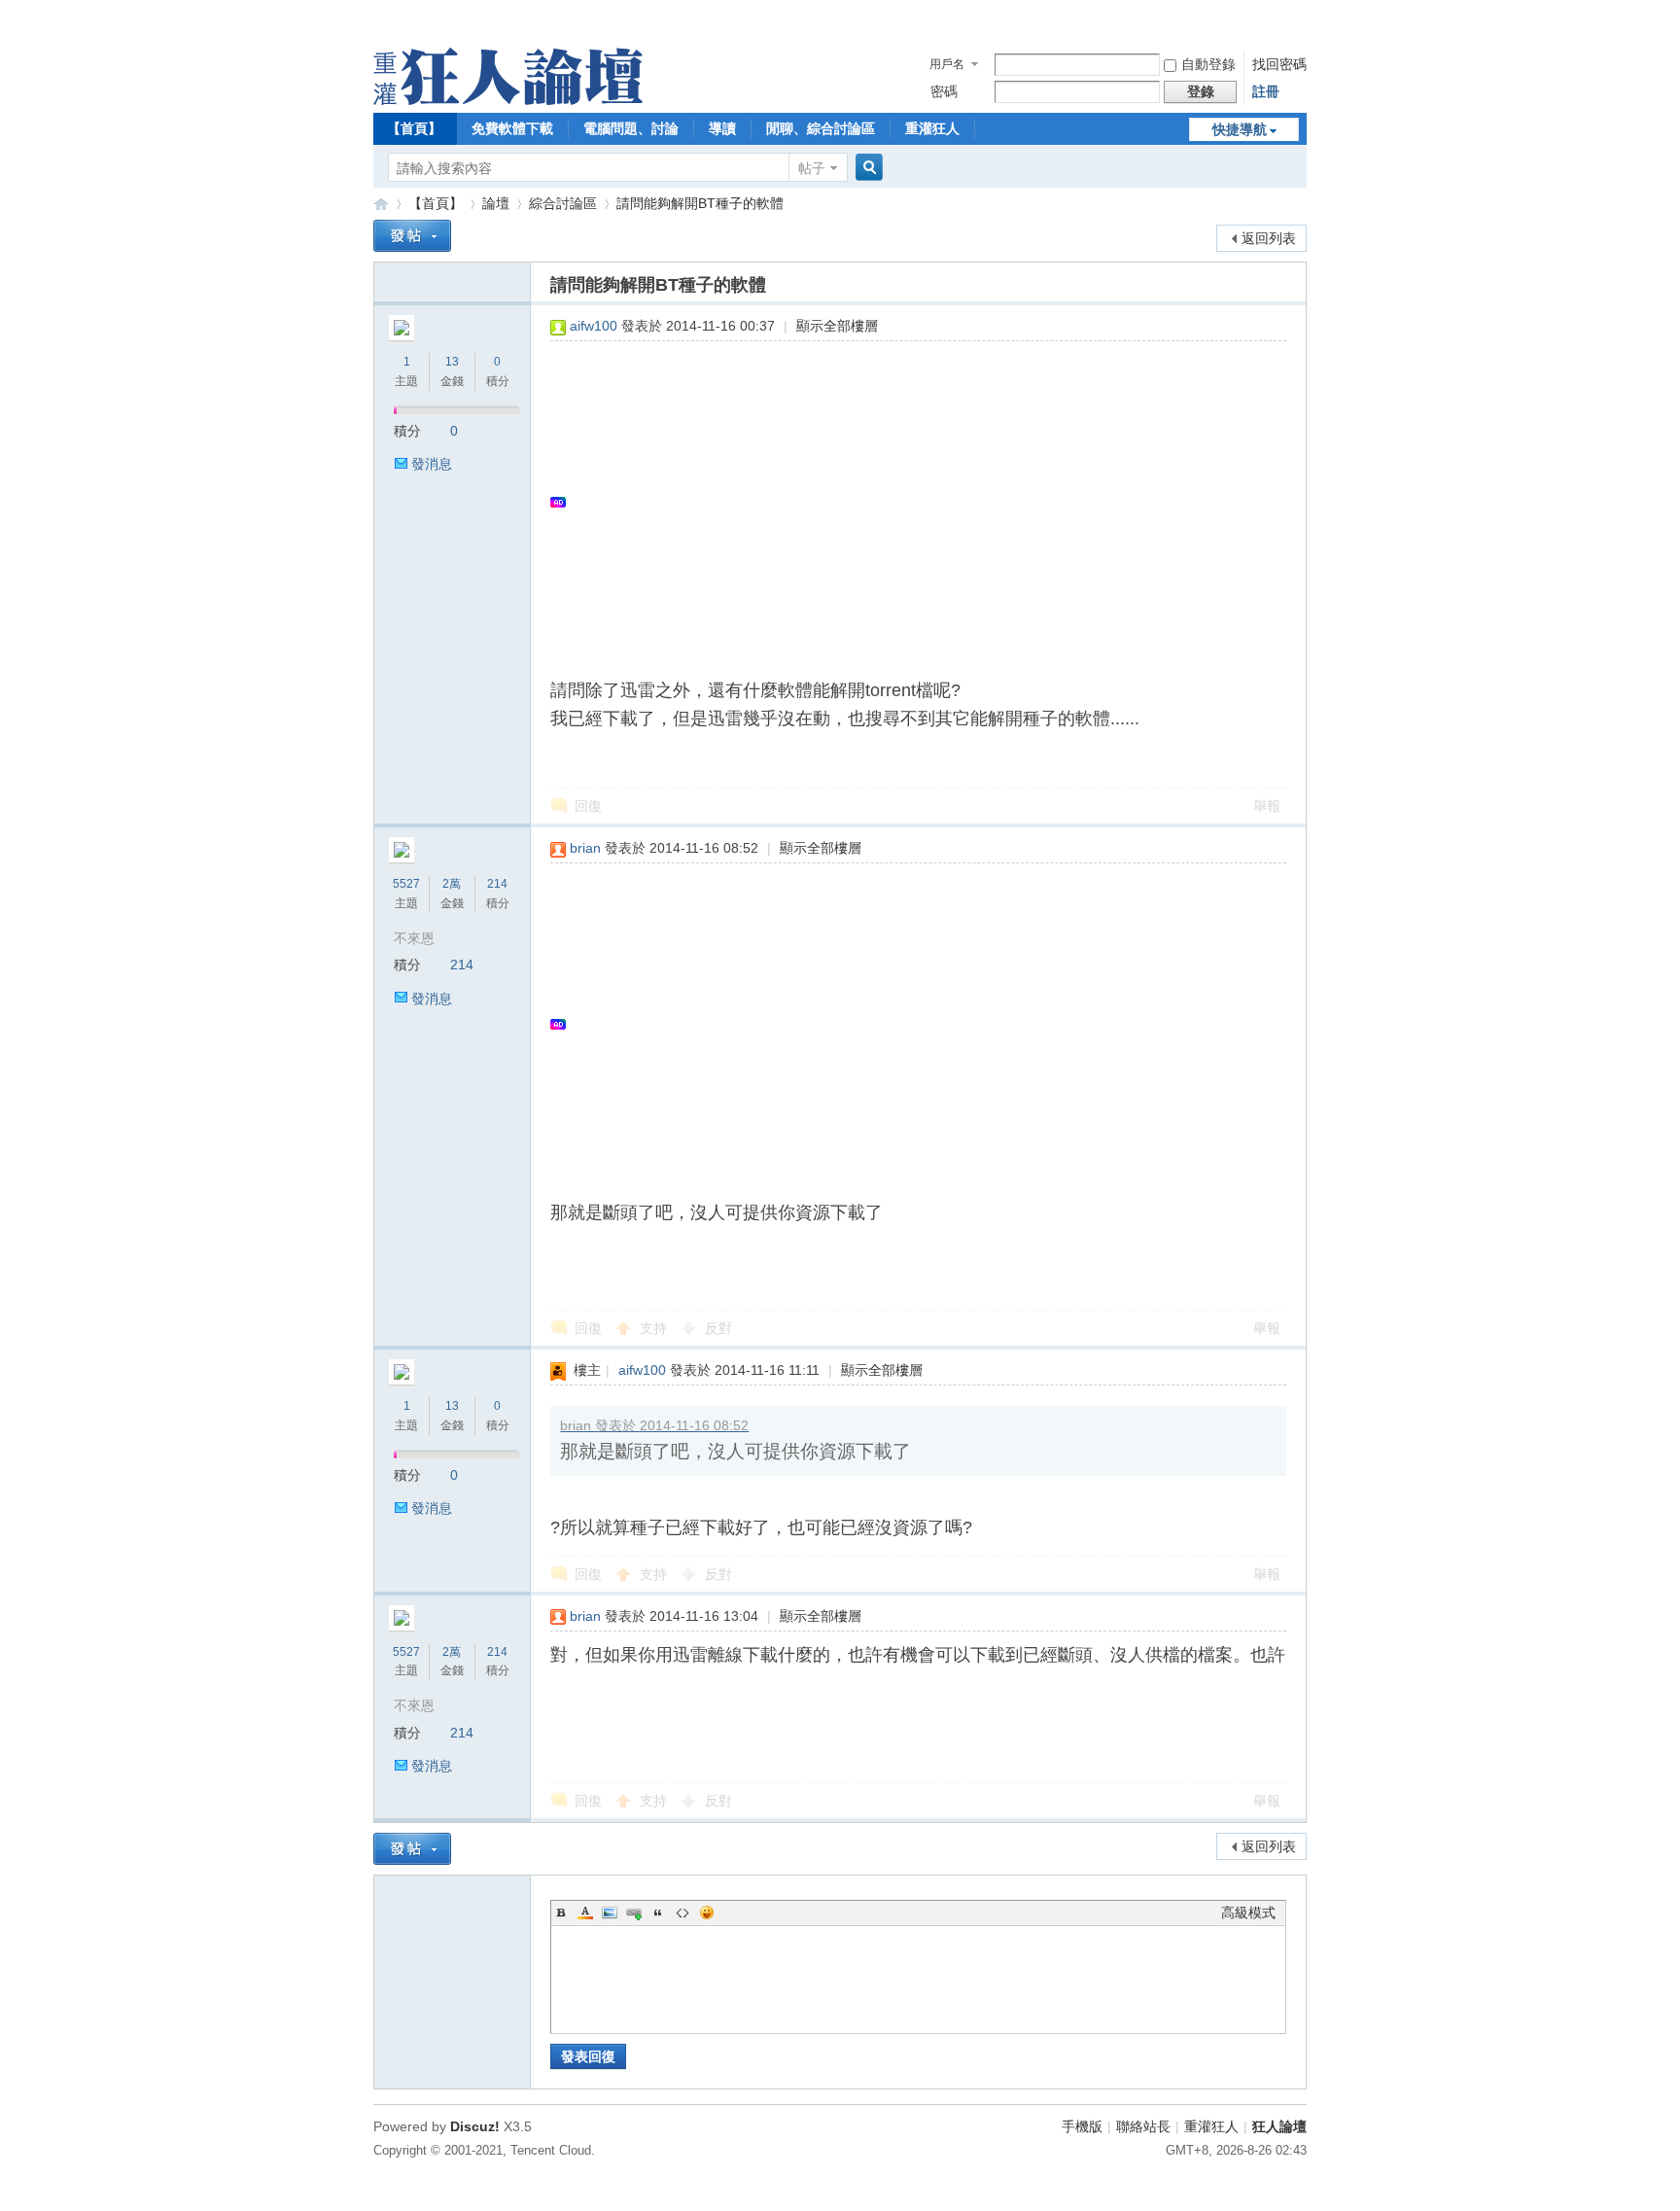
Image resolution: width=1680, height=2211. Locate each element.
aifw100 (594, 326)
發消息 (432, 464)
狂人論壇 (1279, 2126)
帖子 (812, 168)
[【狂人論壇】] (508, 100)
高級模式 (1248, 1913)
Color (585, 1913)
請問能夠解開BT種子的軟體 (700, 203)
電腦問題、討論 (631, 128)
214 (497, 884)
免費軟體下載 (512, 128)
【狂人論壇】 (381, 204)
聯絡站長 (1143, 2126)
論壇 (496, 203)
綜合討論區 (563, 203)
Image (610, 1913)
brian (585, 848)
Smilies (707, 1913)
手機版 (1082, 2126)
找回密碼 (1279, 64)
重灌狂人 (932, 128)
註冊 (1266, 91)
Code (682, 1913)
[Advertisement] (909, 502)
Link (634, 1913)
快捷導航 (1240, 129)
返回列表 (1269, 238)
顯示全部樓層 (837, 326)
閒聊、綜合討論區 (821, 128)
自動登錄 (1208, 64)
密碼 (944, 91)
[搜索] (866, 168)
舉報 (1267, 806)
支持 (655, 1328)
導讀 (722, 128)
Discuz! (475, 2126)
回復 (588, 806)
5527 (406, 884)
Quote (658, 1913)
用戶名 (947, 64)
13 (452, 362)
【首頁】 (414, 128)
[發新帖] (412, 236)
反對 (718, 1328)
